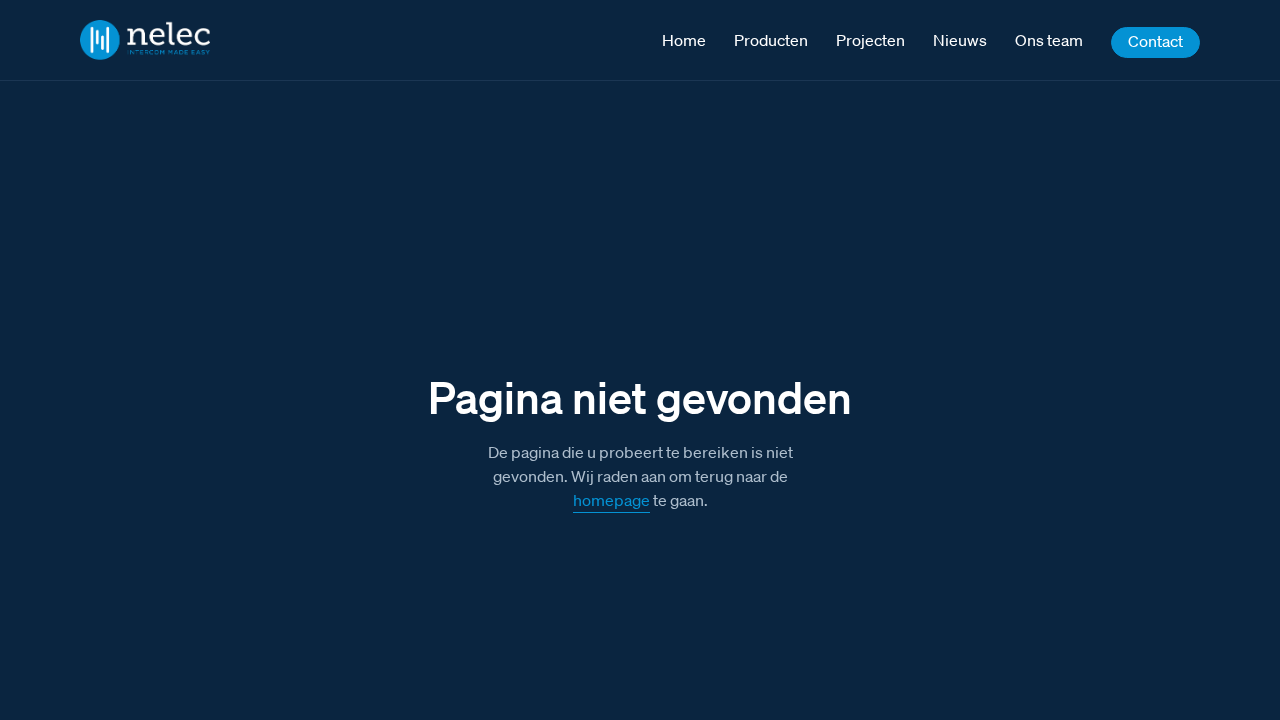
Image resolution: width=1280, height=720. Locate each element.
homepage (611, 500)
